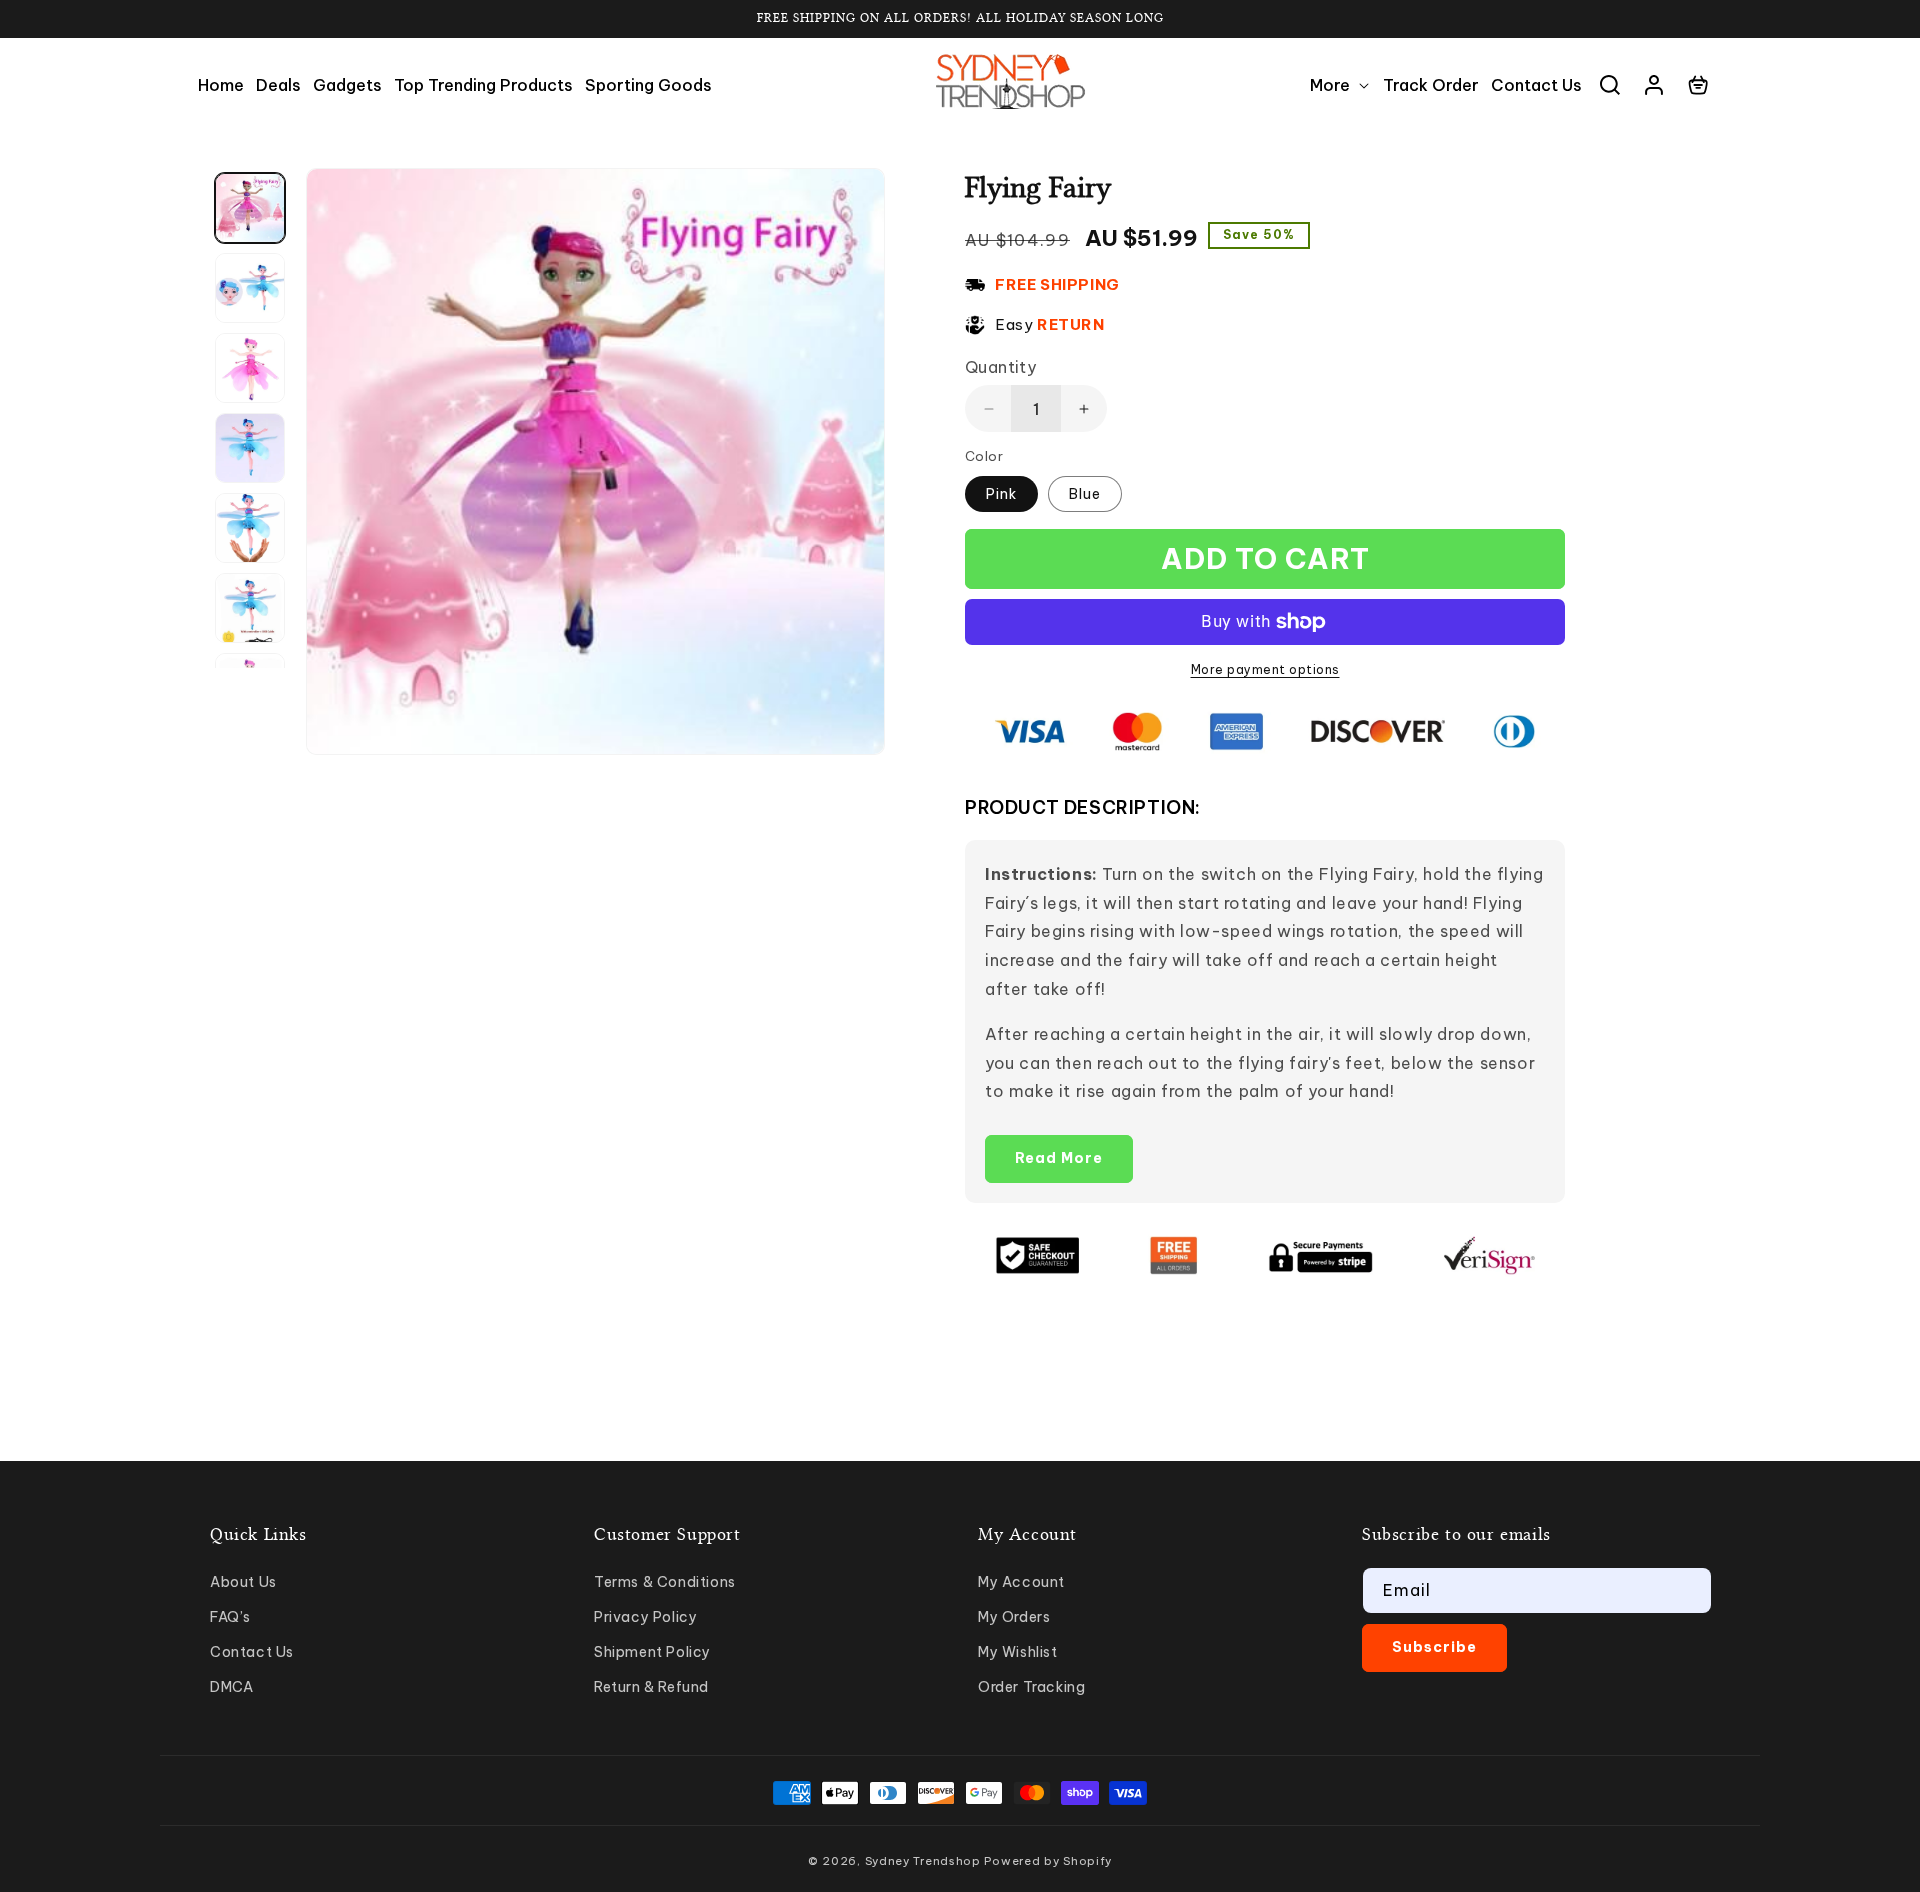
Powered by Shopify (1048, 1861)
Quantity (1000, 367)
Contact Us (252, 1652)
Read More (1059, 1158)
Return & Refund (651, 1687)
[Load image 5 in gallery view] (250, 528)
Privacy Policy (645, 1617)
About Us (243, 1582)
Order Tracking (1031, 1687)
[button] (1340, 85)
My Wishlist (1018, 1652)
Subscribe (1434, 1647)
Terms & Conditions (665, 1582)
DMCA (231, 1687)
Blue (1085, 494)
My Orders (1014, 1617)
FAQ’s (230, 1617)
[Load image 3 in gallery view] (250, 368)
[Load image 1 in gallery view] (250, 208)
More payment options (1265, 669)
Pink (1001, 494)
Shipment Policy (652, 1652)
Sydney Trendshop (923, 1861)
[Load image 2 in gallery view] (250, 288)
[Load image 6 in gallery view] (250, 608)
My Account (1021, 1582)
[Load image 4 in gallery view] (250, 448)
